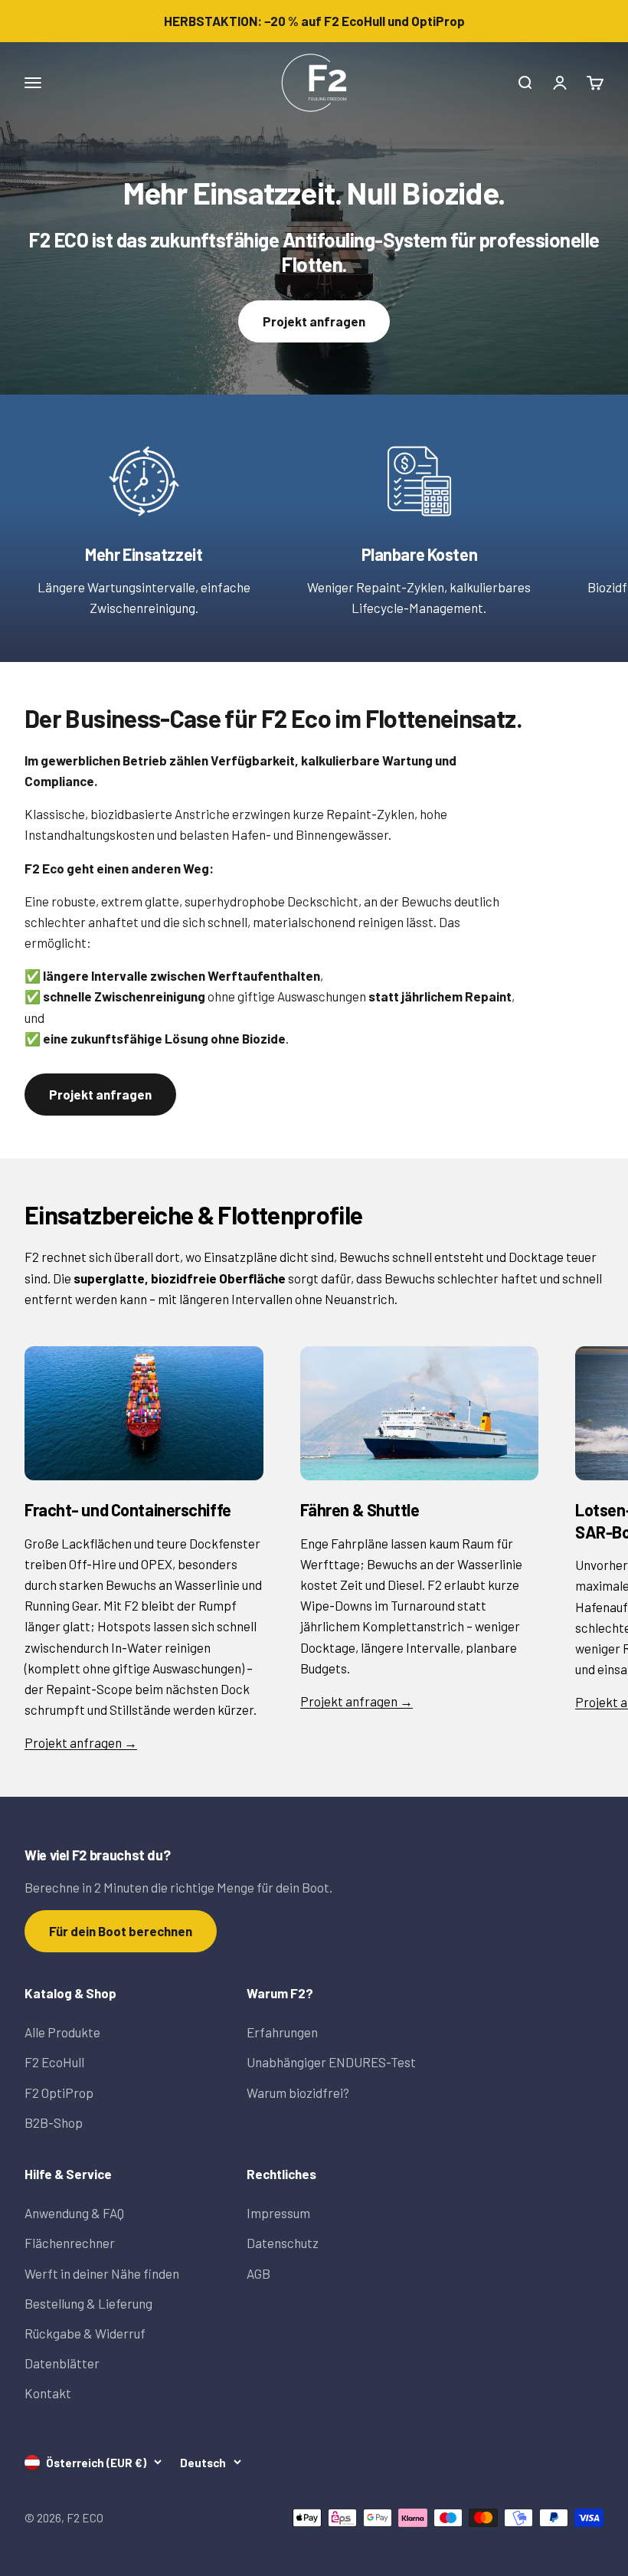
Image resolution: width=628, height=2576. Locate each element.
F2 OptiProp (59, 2093)
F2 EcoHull (54, 2062)
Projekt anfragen (314, 321)
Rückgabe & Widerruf (85, 2333)
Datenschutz (283, 2243)
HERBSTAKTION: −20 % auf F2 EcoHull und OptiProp (314, 21)
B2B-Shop (54, 2122)
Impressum (278, 2213)
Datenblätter (62, 2363)
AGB (258, 2273)
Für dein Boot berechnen (121, 1931)
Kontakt (48, 2393)
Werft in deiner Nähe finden (102, 2273)
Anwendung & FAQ (74, 2213)
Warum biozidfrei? (298, 2093)
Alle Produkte (62, 2032)
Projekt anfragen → (81, 1742)
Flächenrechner (70, 2243)
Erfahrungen (282, 2032)
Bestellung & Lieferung (88, 2303)
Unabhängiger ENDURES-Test (331, 2062)
